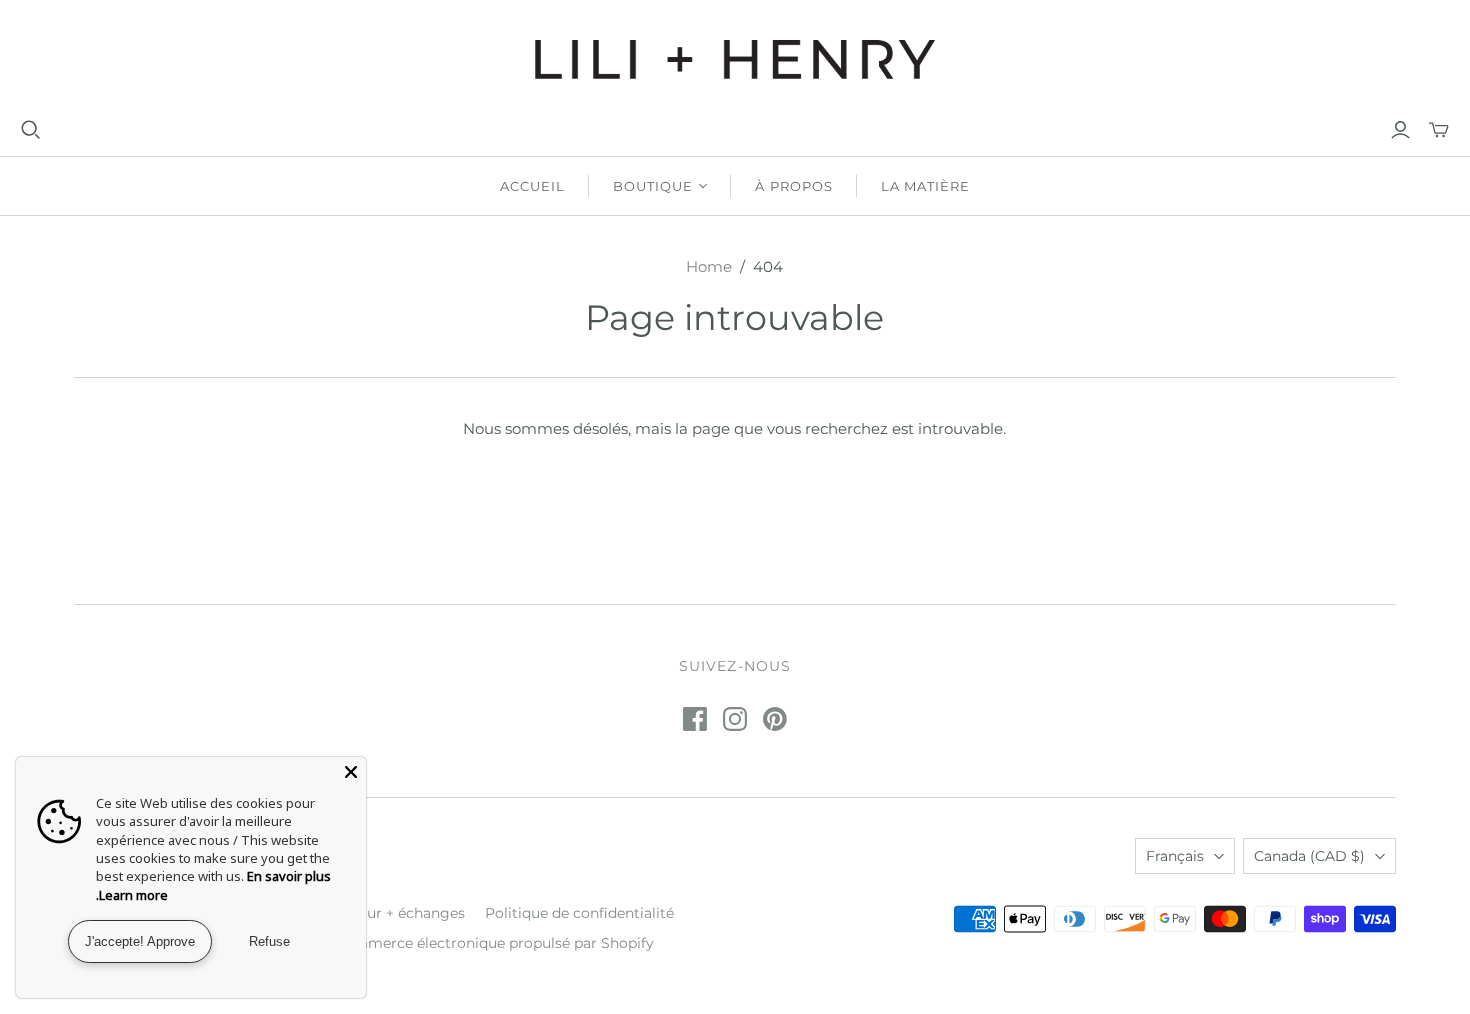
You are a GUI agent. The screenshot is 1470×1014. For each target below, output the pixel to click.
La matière (925, 186)
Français (1175, 856)
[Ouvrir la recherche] (31, 130)
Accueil (532, 186)
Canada (1309, 856)
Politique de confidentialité (579, 913)
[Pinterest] (775, 719)
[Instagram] (735, 719)
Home (709, 266)
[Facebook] (695, 719)
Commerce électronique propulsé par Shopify (494, 943)
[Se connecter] (1400, 130)
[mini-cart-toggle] (1439, 130)
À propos (793, 186)
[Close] (351, 772)
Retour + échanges (399, 913)
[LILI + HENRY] (735, 59)
